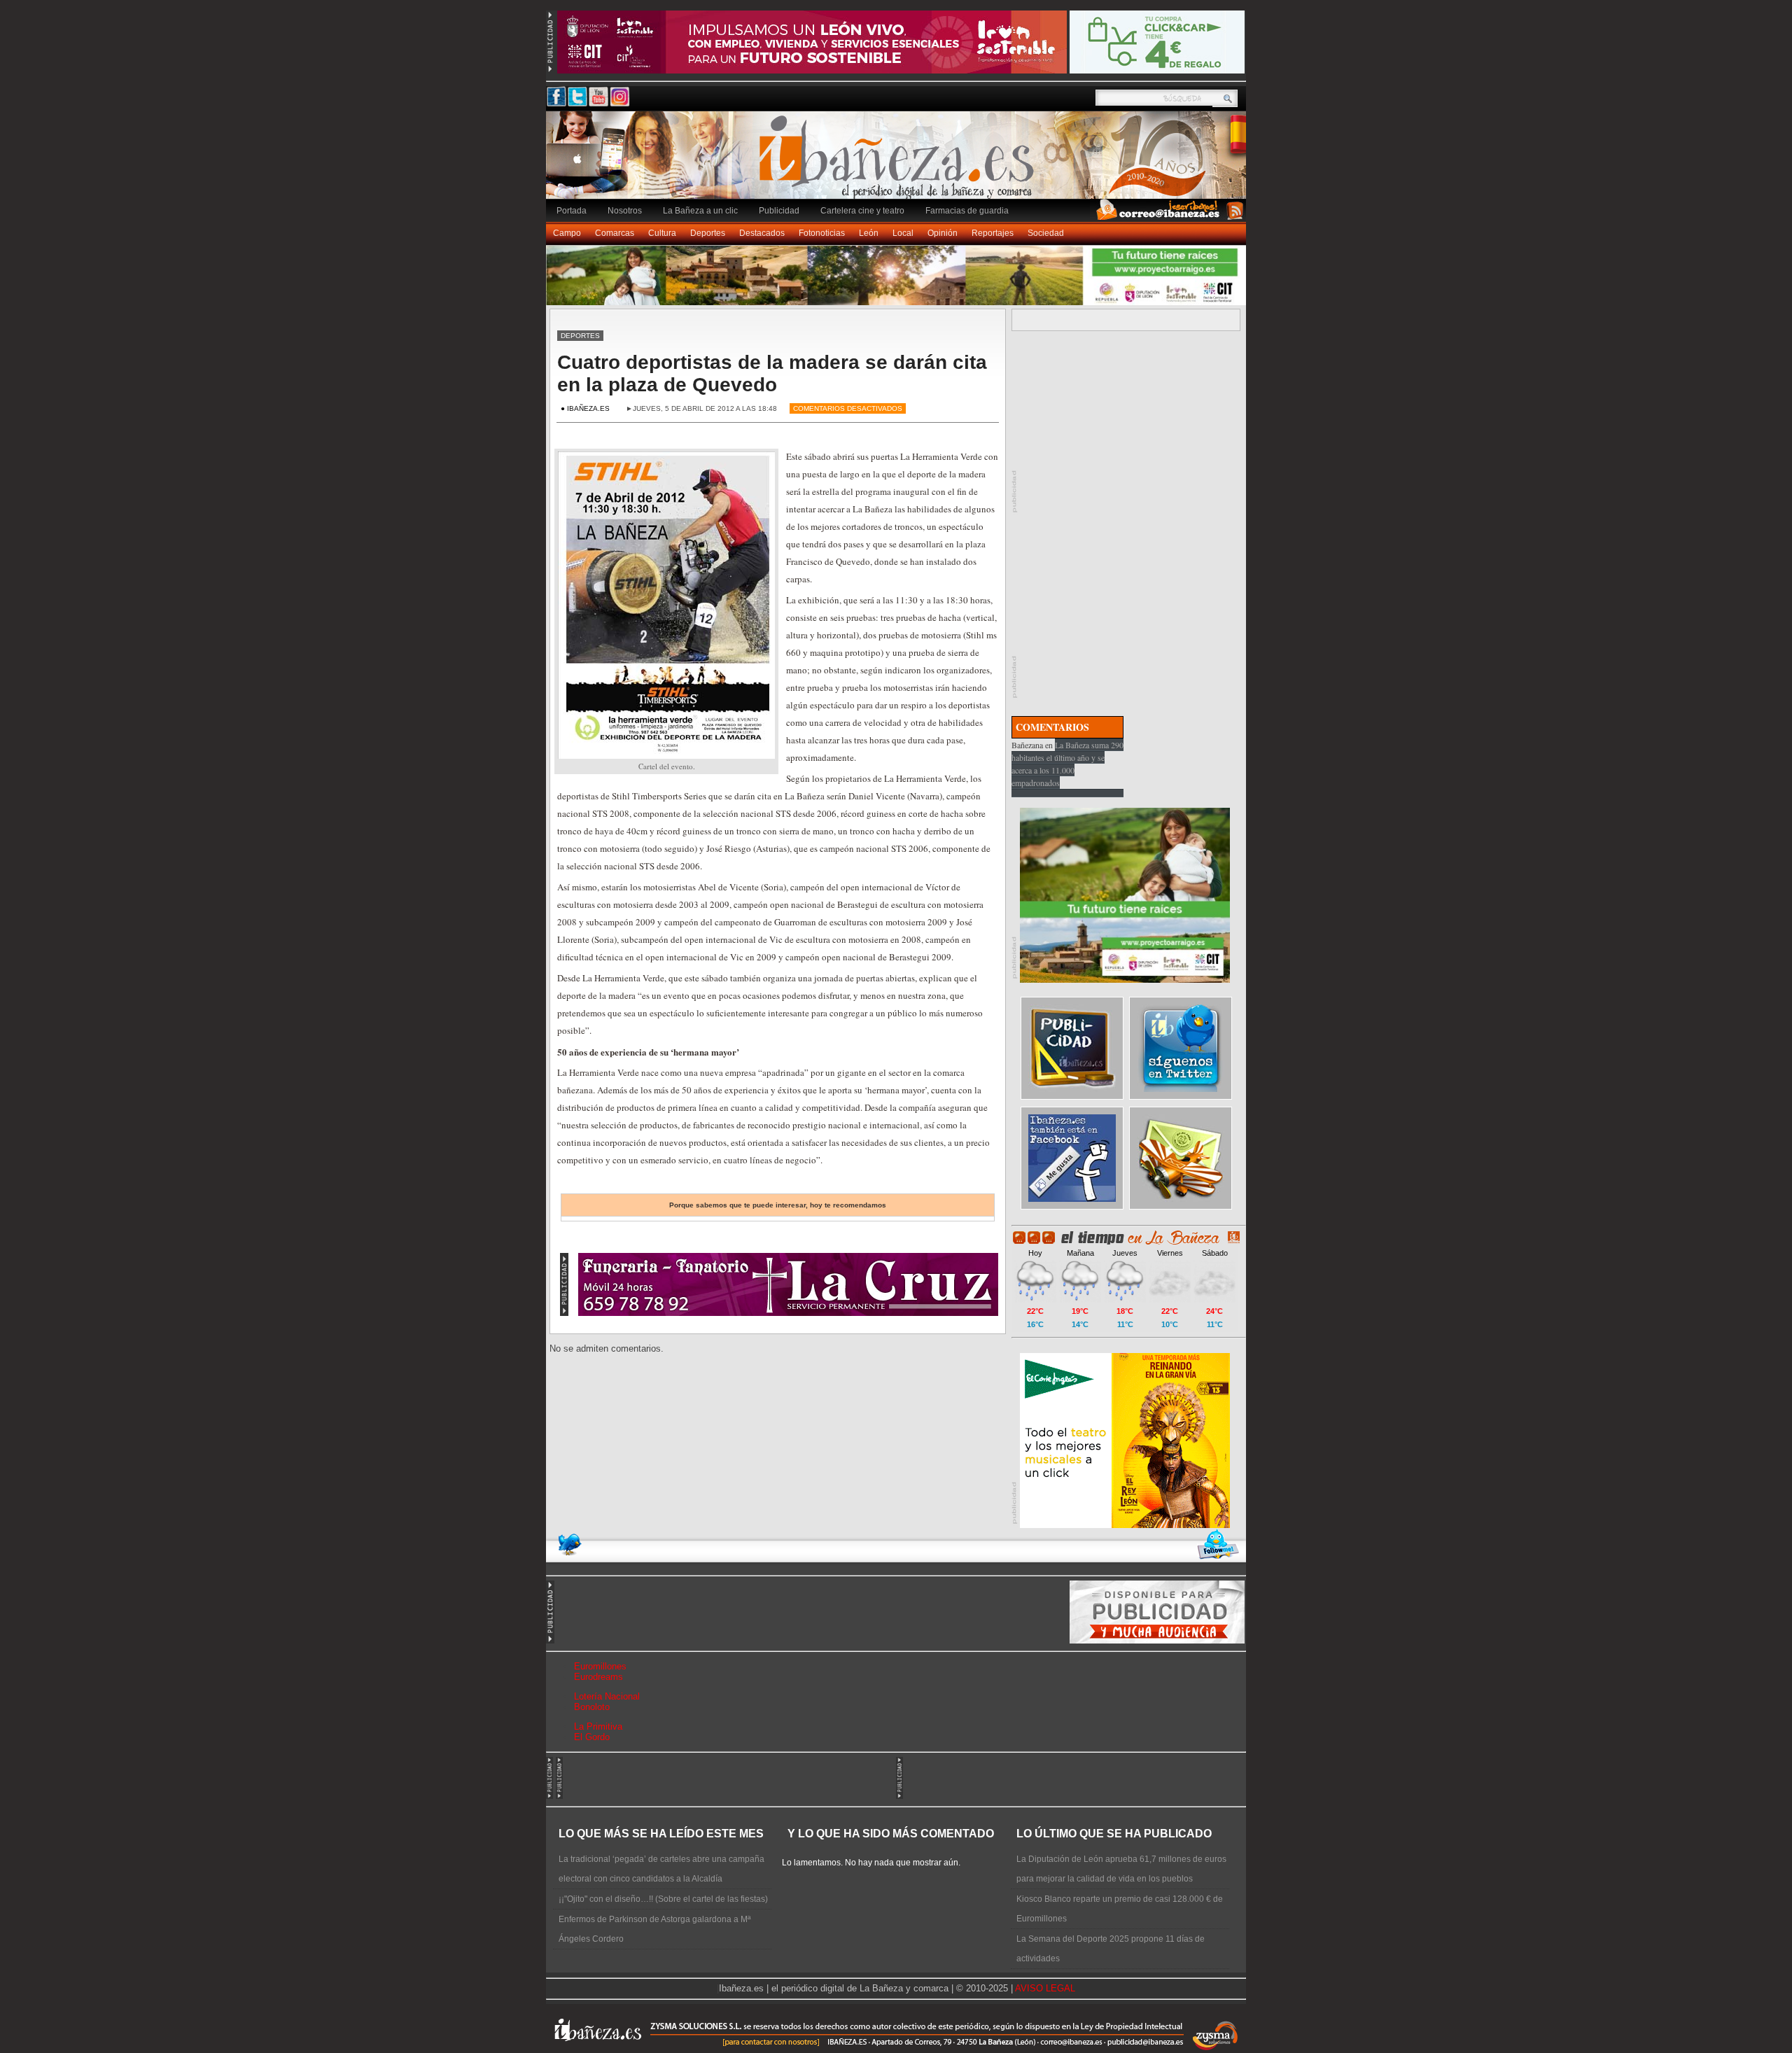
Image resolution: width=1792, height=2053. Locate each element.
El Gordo (592, 1737)
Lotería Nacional (607, 1696)
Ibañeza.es (899, 162)
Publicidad (779, 211)
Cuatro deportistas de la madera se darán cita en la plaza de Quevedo (772, 373)
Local (903, 233)
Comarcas (615, 233)
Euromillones (600, 1666)
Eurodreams (598, 1677)
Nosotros (625, 211)
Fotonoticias (822, 233)
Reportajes (993, 233)
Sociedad (1046, 233)
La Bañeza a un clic (700, 211)
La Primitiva (598, 1726)
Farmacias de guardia (967, 211)
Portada (572, 211)
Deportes (708, 233)
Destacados (762, 233)
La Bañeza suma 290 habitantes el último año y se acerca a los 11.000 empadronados (1067, 764)
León (869, 233)
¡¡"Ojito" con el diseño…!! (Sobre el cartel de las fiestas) (663, 1899)
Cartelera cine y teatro (862, 211)
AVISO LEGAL (1045, 1988)
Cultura (662, 233)
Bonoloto (592, 1707)
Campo (567, 233)
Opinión (943, 233)
